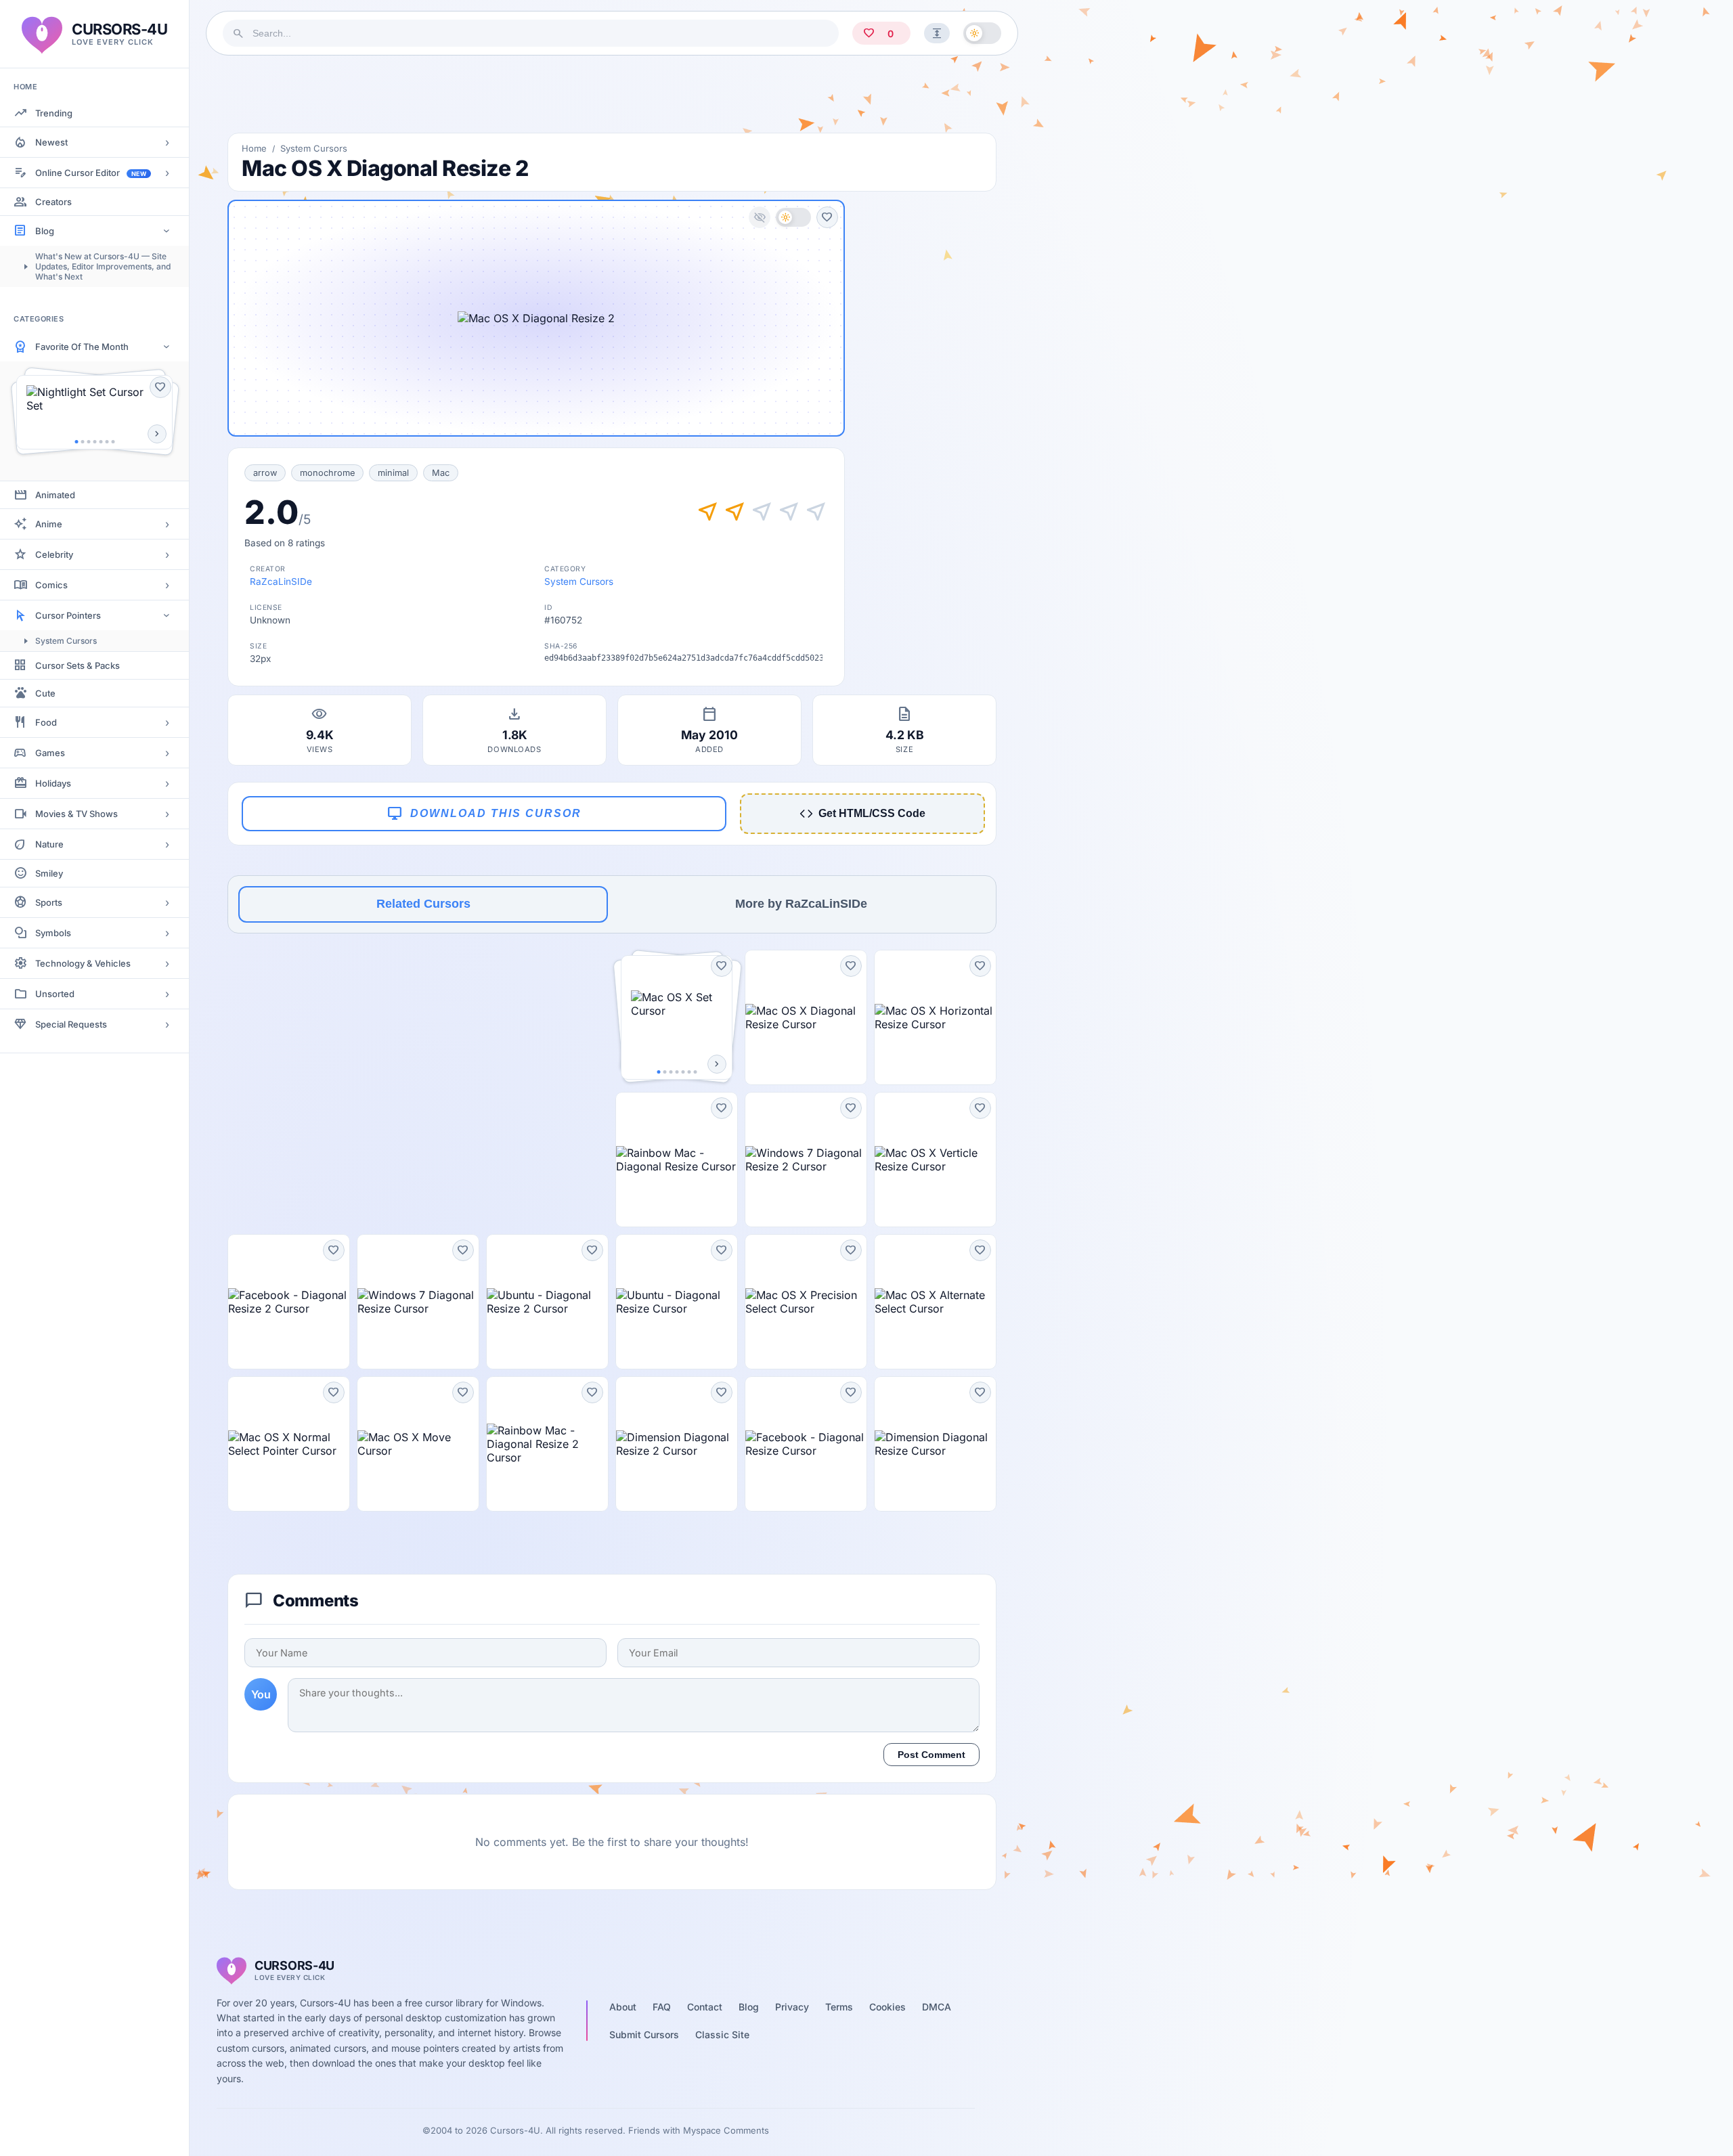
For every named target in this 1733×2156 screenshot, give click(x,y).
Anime (49, 524)
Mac (441, 473)
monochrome (327, 473)
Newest (51, 142)
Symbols (53, 933)
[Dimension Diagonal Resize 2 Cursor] (677, 1444)
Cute (45, 693)
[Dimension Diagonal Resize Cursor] (935, 1444)
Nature (49, 844)
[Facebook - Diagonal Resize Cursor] (806, 1444)
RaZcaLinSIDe (281, 581)
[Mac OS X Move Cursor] (418, 1444)
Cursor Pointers (68, 615)
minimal (393, 473)
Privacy (792, 2007)
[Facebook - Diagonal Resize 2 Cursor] (289, 1302)
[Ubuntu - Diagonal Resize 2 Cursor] (547, 1302)
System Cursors (66, 641)
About (623, 2007)
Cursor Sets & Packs (78, 665)
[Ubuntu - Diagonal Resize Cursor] (677, 1302)
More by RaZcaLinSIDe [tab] (801, 904)
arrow (265, 473)
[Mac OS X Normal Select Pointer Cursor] (289, 1444)
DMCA (937, 2007)
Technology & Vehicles (83, 963)
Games (50, 753)
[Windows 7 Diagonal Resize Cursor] (418, 1302)
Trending (54, 113)
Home (254, 148)
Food (46, 722)
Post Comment (931, 1755)
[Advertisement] (612, 94)
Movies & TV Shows (76, 814)
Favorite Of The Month (82, 347)
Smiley (49, 873)
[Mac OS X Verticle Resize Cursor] (935, 1160)
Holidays (53, 783)
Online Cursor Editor (91, 173)
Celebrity (54, 554)
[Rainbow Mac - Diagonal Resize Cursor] (677, 1160)
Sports (49, 902)
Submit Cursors (644, 2034)
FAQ (662, 2007)
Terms (839, 2007)
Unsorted (55, 994)
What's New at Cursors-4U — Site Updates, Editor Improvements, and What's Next (103, 266)
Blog (45, 231)
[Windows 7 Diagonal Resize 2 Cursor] (806, 1160)
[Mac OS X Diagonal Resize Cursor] (806, 1017)
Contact (705, 2007)
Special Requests (71, 1024)
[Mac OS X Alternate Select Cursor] (935, 1302)
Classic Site (722, 2034)
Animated (55, 495)
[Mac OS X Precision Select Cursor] (806, 1302)
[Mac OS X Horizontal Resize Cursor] (935, 1017)
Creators (53, 202)
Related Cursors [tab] (423, 904)
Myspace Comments (726, 2130)
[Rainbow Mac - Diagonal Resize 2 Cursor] (547, 1444)
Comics (51, 585)
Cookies (887, 2007)
